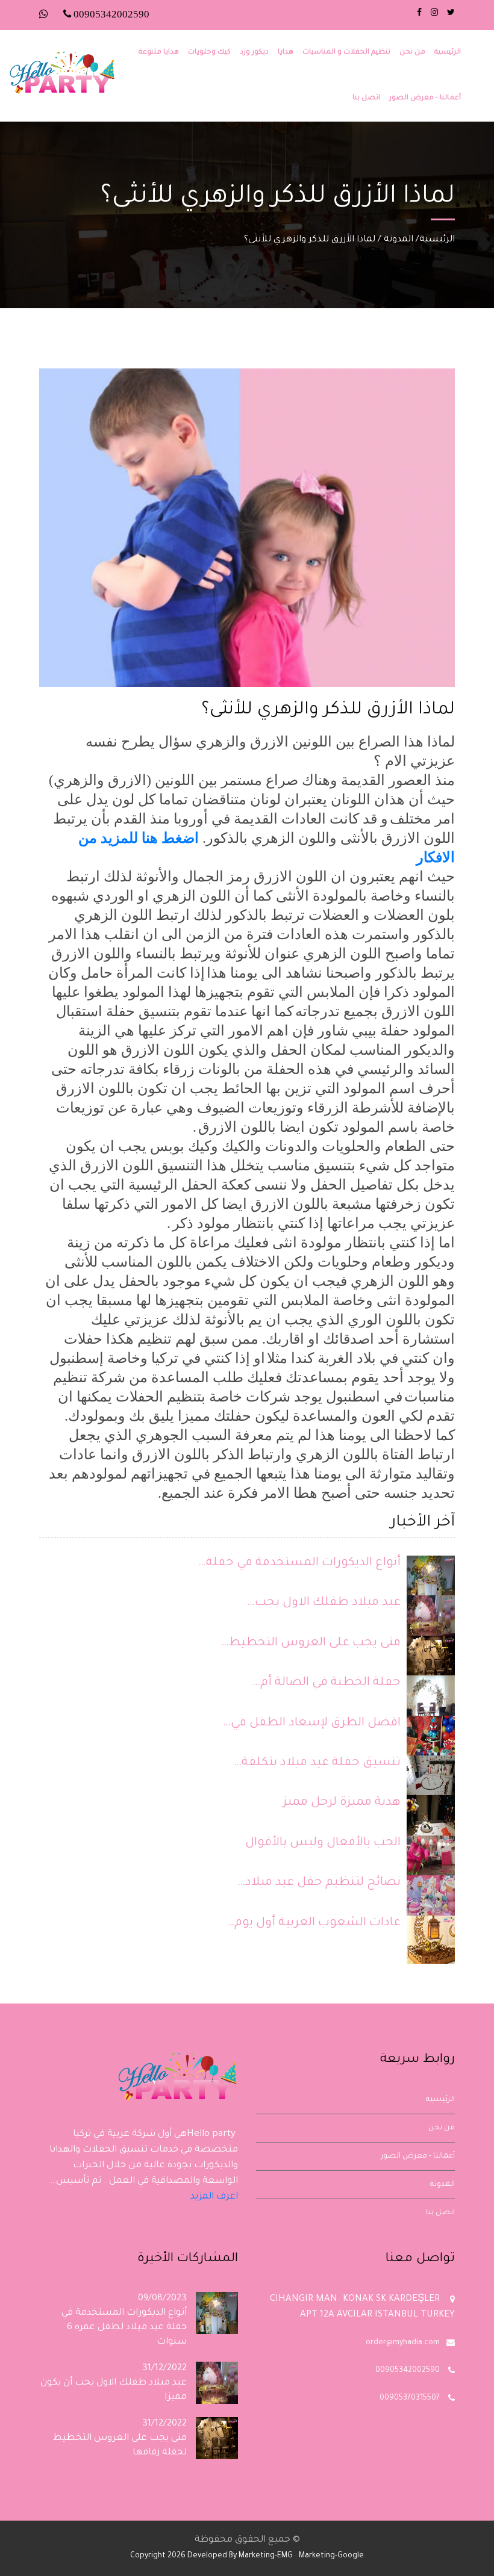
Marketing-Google (331, 2556)
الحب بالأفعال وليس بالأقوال (323, 1843)
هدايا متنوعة (159, 53)
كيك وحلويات (209, 53)
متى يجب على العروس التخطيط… (311, 1643)
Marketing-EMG (266, 2556)
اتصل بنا (366, 98)
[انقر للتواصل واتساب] (45, 16)
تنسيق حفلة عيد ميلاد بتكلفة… (317, 1763)
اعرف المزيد (214, 2197)
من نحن (412, 53)
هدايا (286, 53)
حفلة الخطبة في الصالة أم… (327, 1683)
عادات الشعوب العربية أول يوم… (314, 1923)
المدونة (399, 240)
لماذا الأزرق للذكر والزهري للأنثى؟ (310, 240)
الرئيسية (448, 53)
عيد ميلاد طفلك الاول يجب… (324, 1603)
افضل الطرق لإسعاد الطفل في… (312, 1724)
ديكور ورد (254, 53)
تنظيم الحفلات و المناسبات (346, 53)
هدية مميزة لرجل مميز (342, 1803)
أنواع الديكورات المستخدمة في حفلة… (299, 1563)
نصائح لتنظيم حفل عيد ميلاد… (319, 1883)
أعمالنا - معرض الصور (425, 98)
